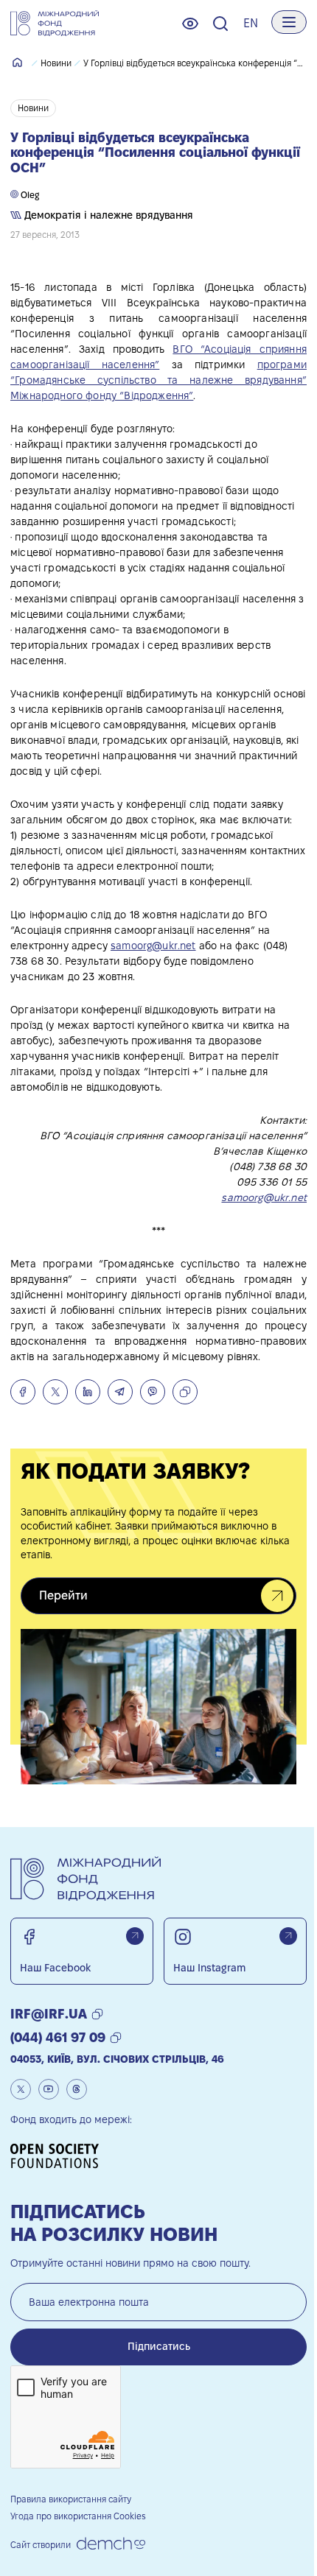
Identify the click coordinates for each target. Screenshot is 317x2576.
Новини (56, 63)
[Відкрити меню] (289, 22)
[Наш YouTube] (49, 2089)
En (251, 23)
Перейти (63, 1595)
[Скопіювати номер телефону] (116, 2038)
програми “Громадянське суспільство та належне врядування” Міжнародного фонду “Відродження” (158, 380)
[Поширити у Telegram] (120, 1392)
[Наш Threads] (77, 2089)
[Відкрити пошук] (220, 24)
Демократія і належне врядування (107, 215)
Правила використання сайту (71, 2499)
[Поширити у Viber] (153, 1392)
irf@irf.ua (49, 2014)
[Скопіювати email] (97, 2014)
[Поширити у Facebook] (23, 1392)
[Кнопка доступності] (190, 24)
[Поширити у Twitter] (55, 1392)
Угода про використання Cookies (78, 2516)
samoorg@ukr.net (153, 946)
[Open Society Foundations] (60, 2156)
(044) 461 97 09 (58, 2037)
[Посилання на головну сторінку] (55, 24)
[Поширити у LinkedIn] (88, 1392)
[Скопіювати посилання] (185, 1392)
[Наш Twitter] (21, 2089)
